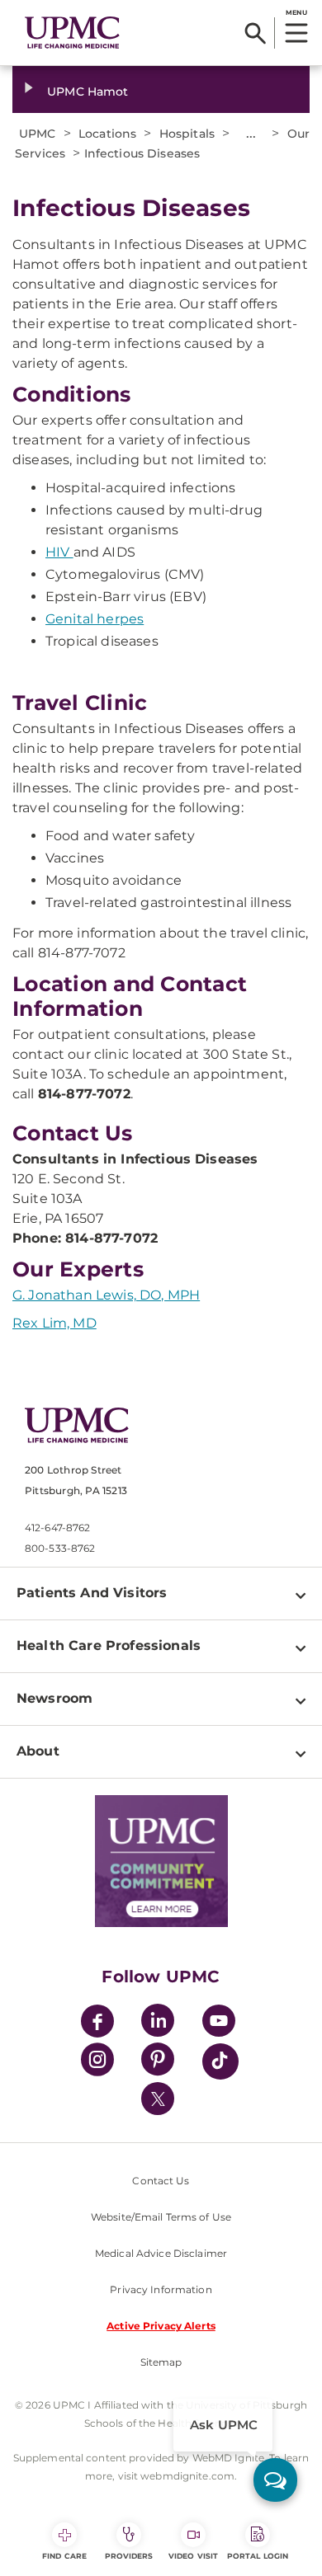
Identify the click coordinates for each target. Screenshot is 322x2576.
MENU (296, 12)
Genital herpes (95, 619)
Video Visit (193, 2556)
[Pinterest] (158, 2062)
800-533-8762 (60, 1548)
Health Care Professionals (109, 1645)
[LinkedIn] (158, 2023)
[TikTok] (220, 2061)
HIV (59, 552)
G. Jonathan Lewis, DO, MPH (106, 1295)
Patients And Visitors (92, 1593)
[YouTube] (219, 2023)
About (38, 1751)
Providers (129, 2556)
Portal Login (258, 2556)
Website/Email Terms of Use (161, 2217)
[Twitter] (158, 2099)
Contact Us (161, 2181)
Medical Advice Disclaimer (161, 2253)
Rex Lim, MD (54, 1323)
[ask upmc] (275, 2480)
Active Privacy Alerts (161, 2326)
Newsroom (54, 1698)
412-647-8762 (57, 1528)
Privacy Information (161, 2289)
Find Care (64, 2556)
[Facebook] (97, 2023)
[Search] (256, 33)
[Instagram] (97, 2062)
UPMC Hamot (88, 92)
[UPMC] (72, 33)
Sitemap (161, 2362)
